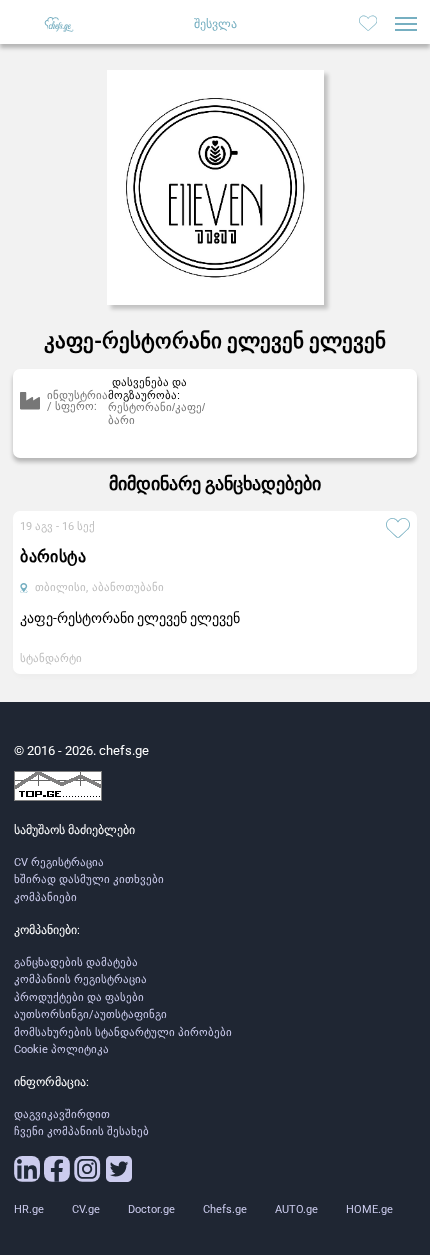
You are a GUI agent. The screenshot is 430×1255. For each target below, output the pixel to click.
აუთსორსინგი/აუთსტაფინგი (90, 1014)
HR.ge (29, 1209)
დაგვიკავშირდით (62, 1114)
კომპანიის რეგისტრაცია (80, 979)
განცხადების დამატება (76, 962)
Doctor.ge (151, 1209)
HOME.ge (369, 1209)
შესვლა (215, 24)
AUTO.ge (296, 1209)
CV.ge (86, 1209)
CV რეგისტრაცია (59, 862)
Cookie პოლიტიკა (61, 1049)
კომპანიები (45, 897)
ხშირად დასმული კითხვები (89, 879)
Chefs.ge (225, 1209)
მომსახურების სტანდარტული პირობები (123, 1032)
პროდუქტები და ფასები (79, 997)
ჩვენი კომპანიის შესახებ (81, 1131)
